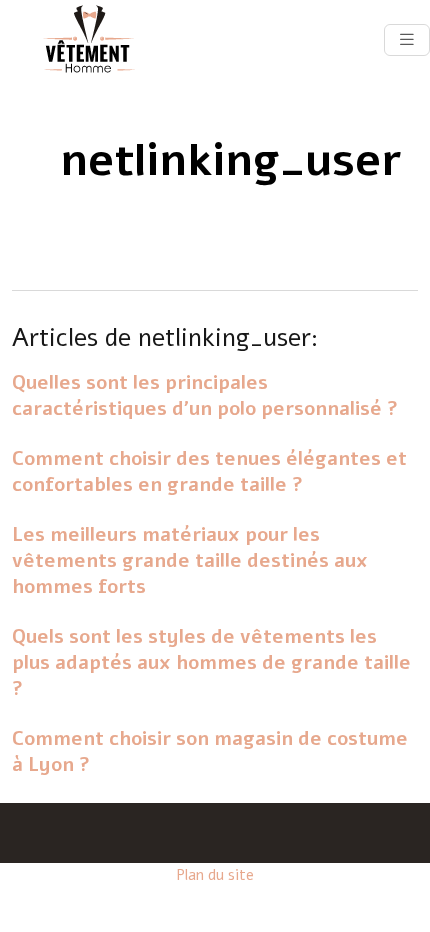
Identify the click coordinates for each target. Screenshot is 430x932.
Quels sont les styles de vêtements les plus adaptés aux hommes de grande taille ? (211, 663)
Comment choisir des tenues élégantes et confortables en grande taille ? (209, 472)
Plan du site (215, 875)
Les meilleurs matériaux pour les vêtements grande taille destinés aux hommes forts (190, 561)
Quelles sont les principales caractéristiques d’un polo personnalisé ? (205, 396)
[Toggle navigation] (407, 40)
